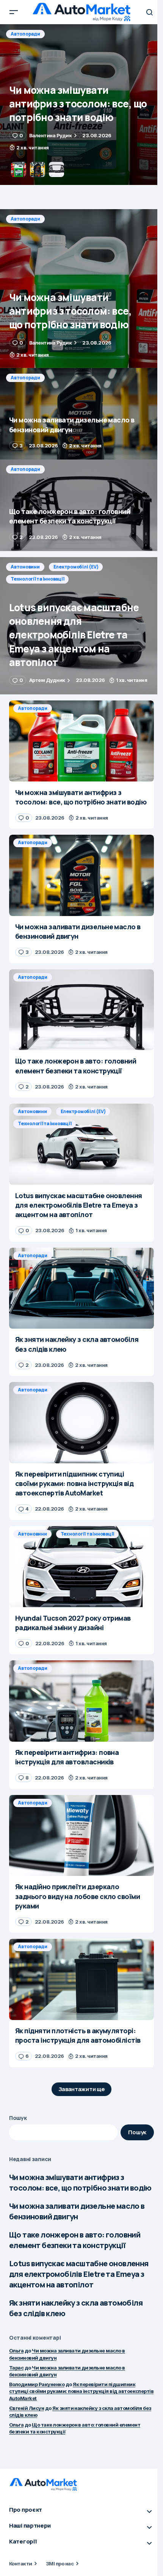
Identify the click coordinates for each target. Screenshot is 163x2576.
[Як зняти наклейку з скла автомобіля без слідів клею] (81, 1288)
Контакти (21, 2564)
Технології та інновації (37, 579)
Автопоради (25, 34)
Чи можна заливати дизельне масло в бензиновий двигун (77, 2211)
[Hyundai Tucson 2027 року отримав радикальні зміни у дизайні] (81, 1567)
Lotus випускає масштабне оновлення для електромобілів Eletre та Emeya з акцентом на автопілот (79, 2274)
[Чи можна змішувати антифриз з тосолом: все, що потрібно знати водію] (81, 289)
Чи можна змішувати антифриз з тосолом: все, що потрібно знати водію (80, 2182)
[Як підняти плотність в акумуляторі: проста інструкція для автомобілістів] (81, 1979)
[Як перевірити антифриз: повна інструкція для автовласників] (81, 1701)
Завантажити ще (82, 2089)
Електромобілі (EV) (76, 567)
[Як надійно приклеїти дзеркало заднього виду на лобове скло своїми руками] (81, 1836)
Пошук (18, 2118)
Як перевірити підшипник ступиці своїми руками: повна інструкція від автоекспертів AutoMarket (81, 2391)
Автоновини (25, 567)
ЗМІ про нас (60, 2564)
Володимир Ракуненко (37, 2384)
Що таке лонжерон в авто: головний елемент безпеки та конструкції (75, 2240)
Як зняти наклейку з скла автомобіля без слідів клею (76, 2308)
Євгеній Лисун (27, 2408)
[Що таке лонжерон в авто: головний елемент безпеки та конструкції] (81, 505)
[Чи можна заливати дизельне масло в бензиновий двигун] (81, 105)
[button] (14, 12)
